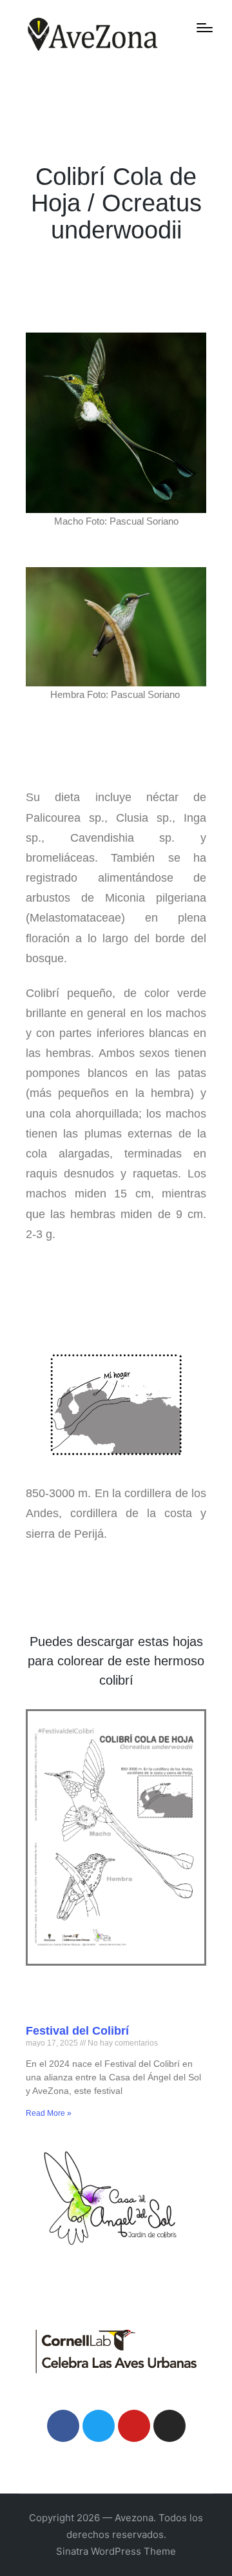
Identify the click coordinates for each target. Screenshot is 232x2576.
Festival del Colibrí (77, 2031)
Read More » (49, 2113)
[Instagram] (169, 2426)
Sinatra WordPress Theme (116, 2551)
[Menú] (205, 28)
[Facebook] (63, 2426)
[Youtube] (134, 2426)
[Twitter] (99, 2426)
